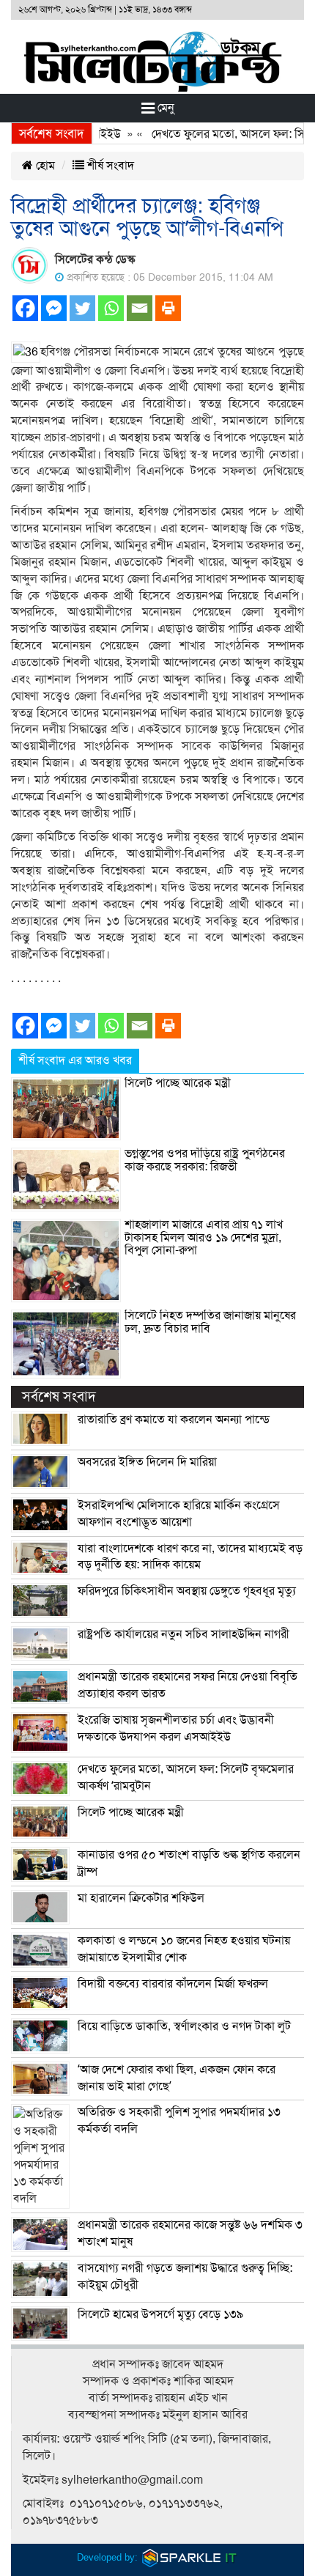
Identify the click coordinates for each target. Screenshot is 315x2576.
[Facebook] (25, 308)
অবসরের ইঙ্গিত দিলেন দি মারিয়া (147, 1462)
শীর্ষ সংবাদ (109, 166)
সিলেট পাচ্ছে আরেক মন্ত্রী (178, 1083)
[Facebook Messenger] (54, 308)
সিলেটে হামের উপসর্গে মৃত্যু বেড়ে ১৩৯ (160, 2314)
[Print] (168, 308)
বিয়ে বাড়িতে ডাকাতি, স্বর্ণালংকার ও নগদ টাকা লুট (184, 2026)
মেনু (164, 108)
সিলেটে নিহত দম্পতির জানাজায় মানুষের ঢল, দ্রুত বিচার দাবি (210, 1322)
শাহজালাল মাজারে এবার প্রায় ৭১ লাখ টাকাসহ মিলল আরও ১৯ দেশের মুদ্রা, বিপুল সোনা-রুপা (204, 1237)
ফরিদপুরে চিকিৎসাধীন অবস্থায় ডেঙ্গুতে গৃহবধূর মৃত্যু (187, 1591)
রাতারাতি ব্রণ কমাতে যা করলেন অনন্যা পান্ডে (174, 1420)
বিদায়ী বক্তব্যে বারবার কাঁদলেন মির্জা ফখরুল (173, 1984)
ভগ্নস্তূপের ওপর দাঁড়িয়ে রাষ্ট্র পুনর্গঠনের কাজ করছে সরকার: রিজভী (205, 1160)
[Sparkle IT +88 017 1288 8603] (190, 2557)
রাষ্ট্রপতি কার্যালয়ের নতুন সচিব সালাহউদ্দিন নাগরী (184, 1634)
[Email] (140, 308)
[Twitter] (82, 308)
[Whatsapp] (111, 308)
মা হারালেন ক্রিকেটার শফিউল (141, 1898)
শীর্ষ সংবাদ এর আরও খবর (75, 1060)
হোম (44, 166)
